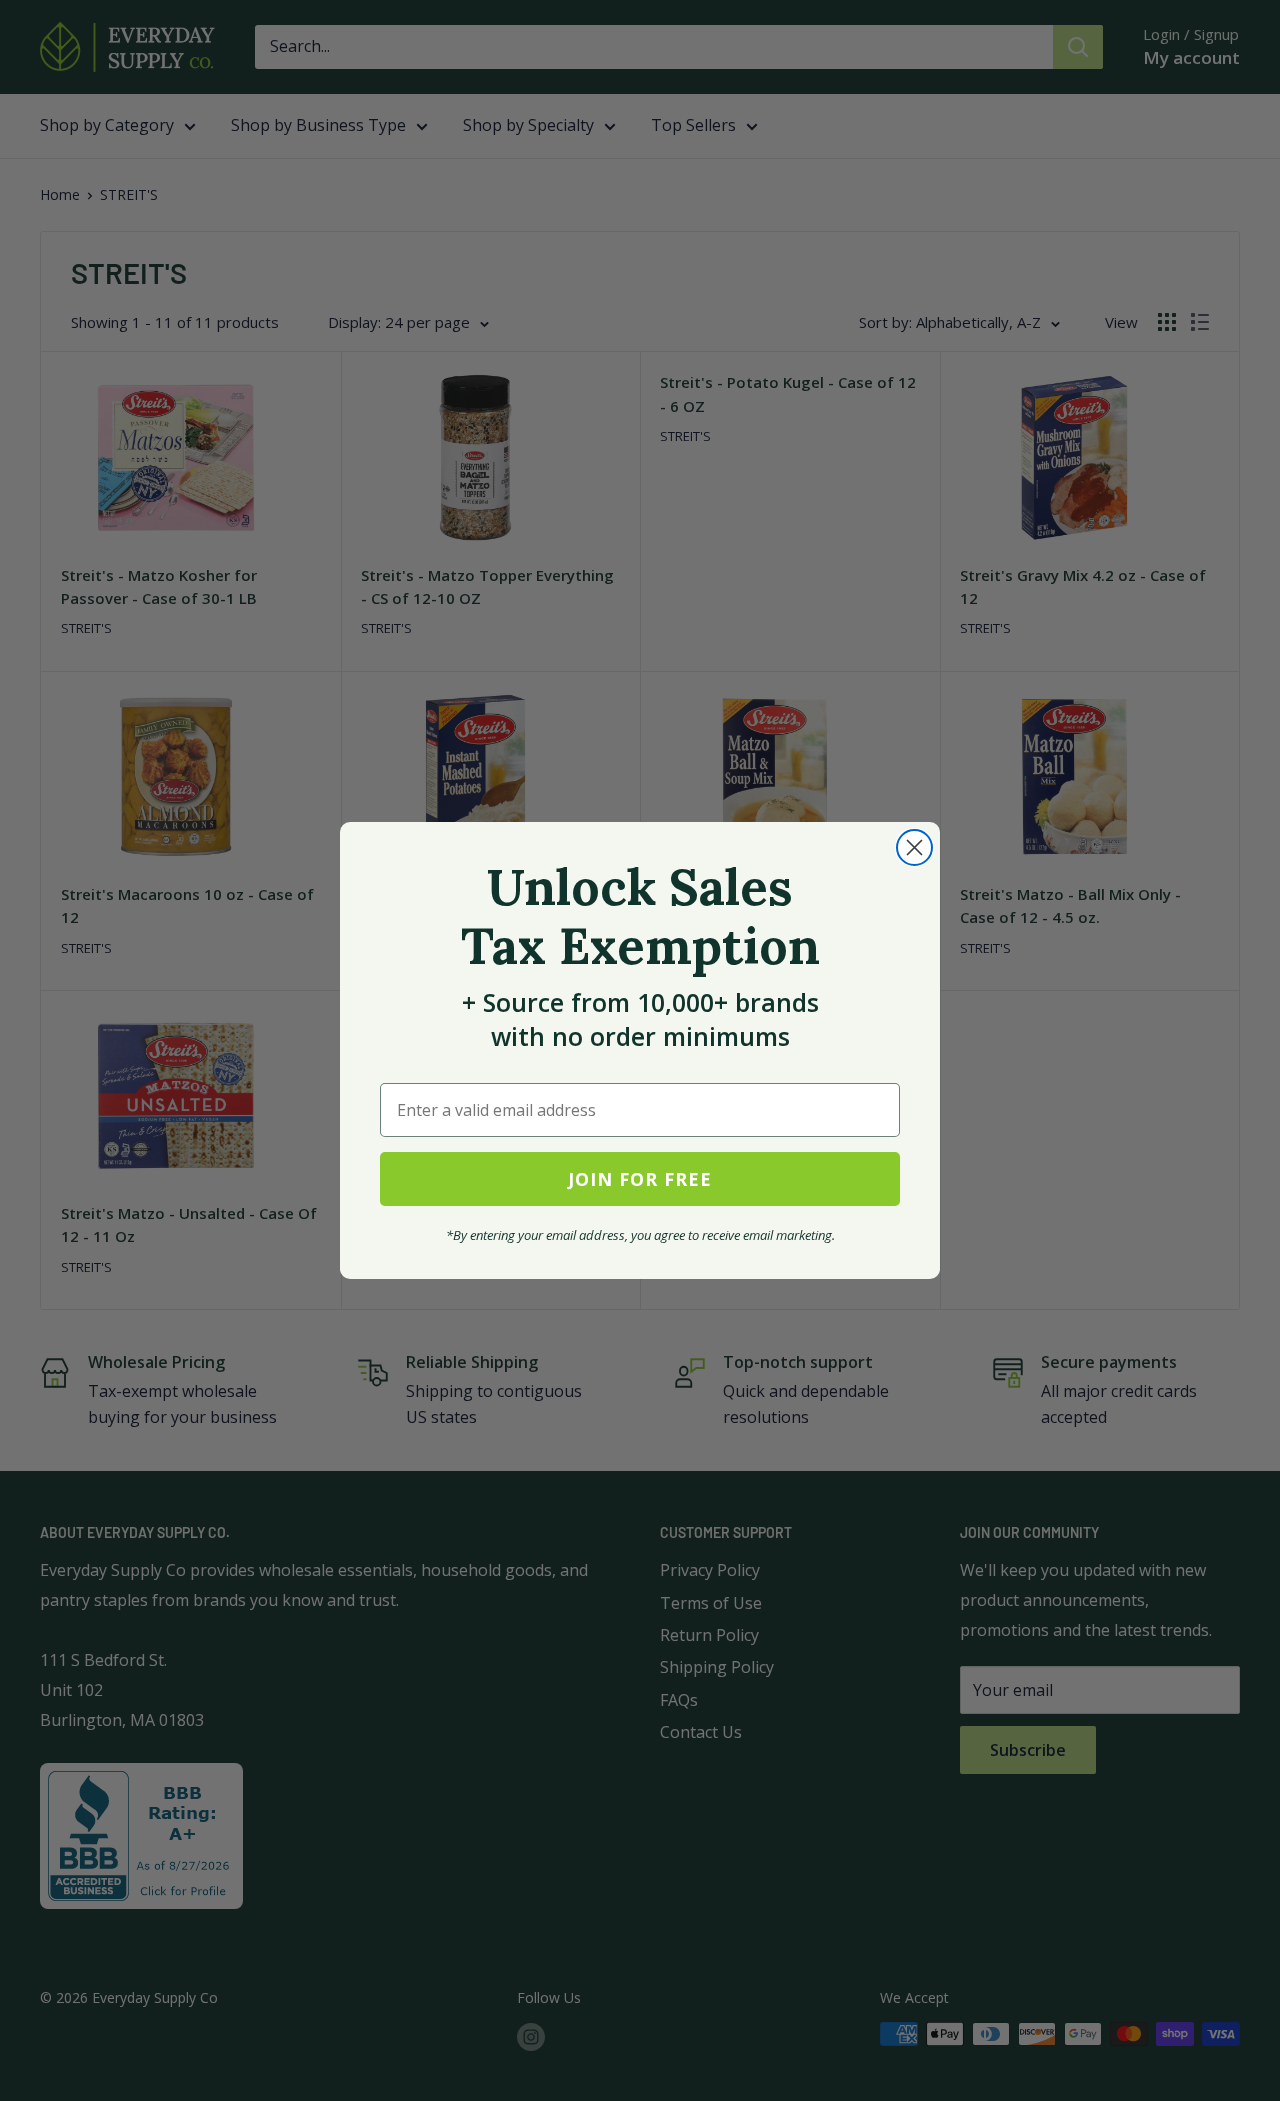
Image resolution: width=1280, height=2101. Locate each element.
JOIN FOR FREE (640, 1179)
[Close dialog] (914, 847)
